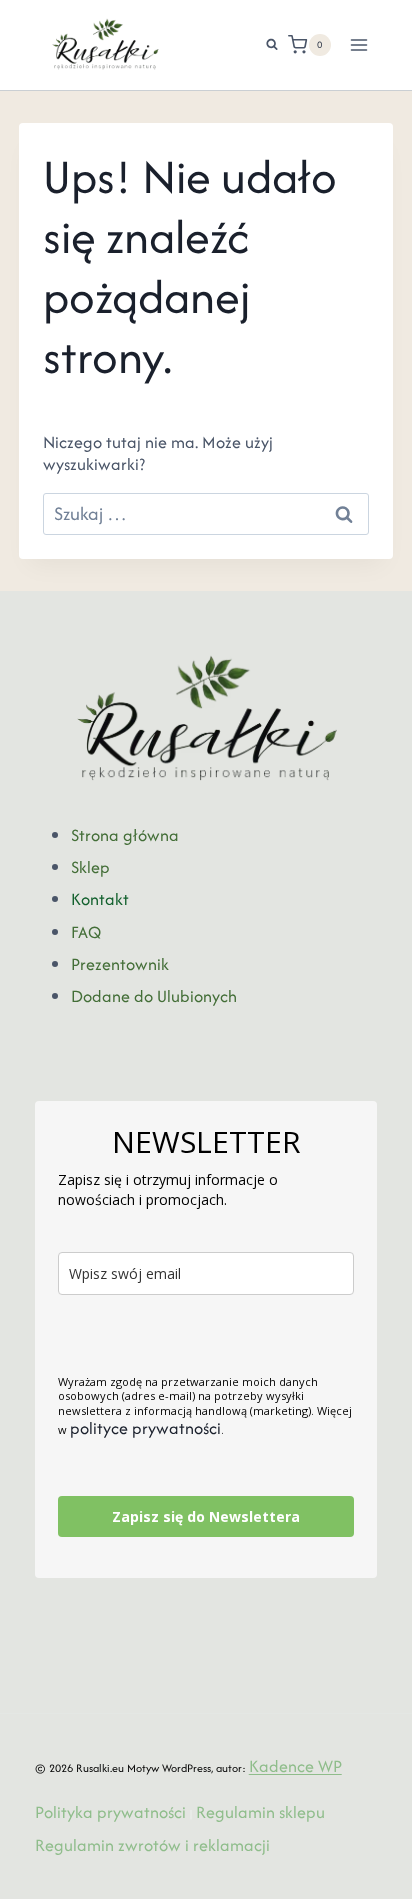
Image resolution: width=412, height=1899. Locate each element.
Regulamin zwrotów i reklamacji (152, 1845)
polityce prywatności (145, 1428)
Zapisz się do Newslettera (206, 1516)
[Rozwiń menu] (359, 44)
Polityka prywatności (110, 1812)
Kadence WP (295, 1766)
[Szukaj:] (206, 514)
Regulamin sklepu (260, 1812)
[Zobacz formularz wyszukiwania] (262, 45)
